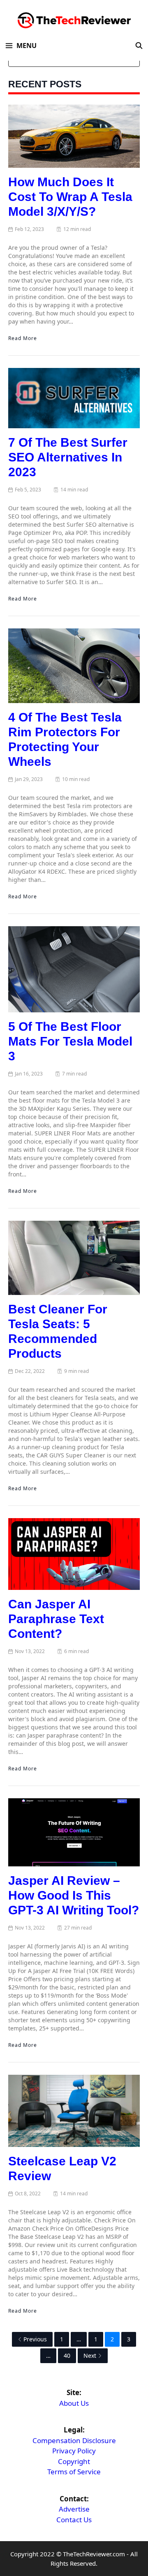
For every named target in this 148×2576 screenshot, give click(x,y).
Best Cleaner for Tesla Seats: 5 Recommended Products (58, 1331)
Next (90, 2356)
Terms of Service (74, 2472)
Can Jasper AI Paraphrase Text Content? (56, 1619)
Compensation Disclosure (74, 2440)
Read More (23, 338)
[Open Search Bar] (139, 46)
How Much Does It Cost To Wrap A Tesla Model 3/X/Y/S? (70, 197)
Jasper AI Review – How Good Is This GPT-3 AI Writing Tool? (74, 1895)
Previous (35, 2339)
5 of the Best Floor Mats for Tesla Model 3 (70, 1041)
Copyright (74, 2461)
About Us (74, 2403)
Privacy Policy (74, 2451)
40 (67, 2356)
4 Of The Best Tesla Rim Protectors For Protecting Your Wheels (65, 739)
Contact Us (74, 2520)
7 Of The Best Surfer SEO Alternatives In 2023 (68, 457)
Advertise (74, 2509)
